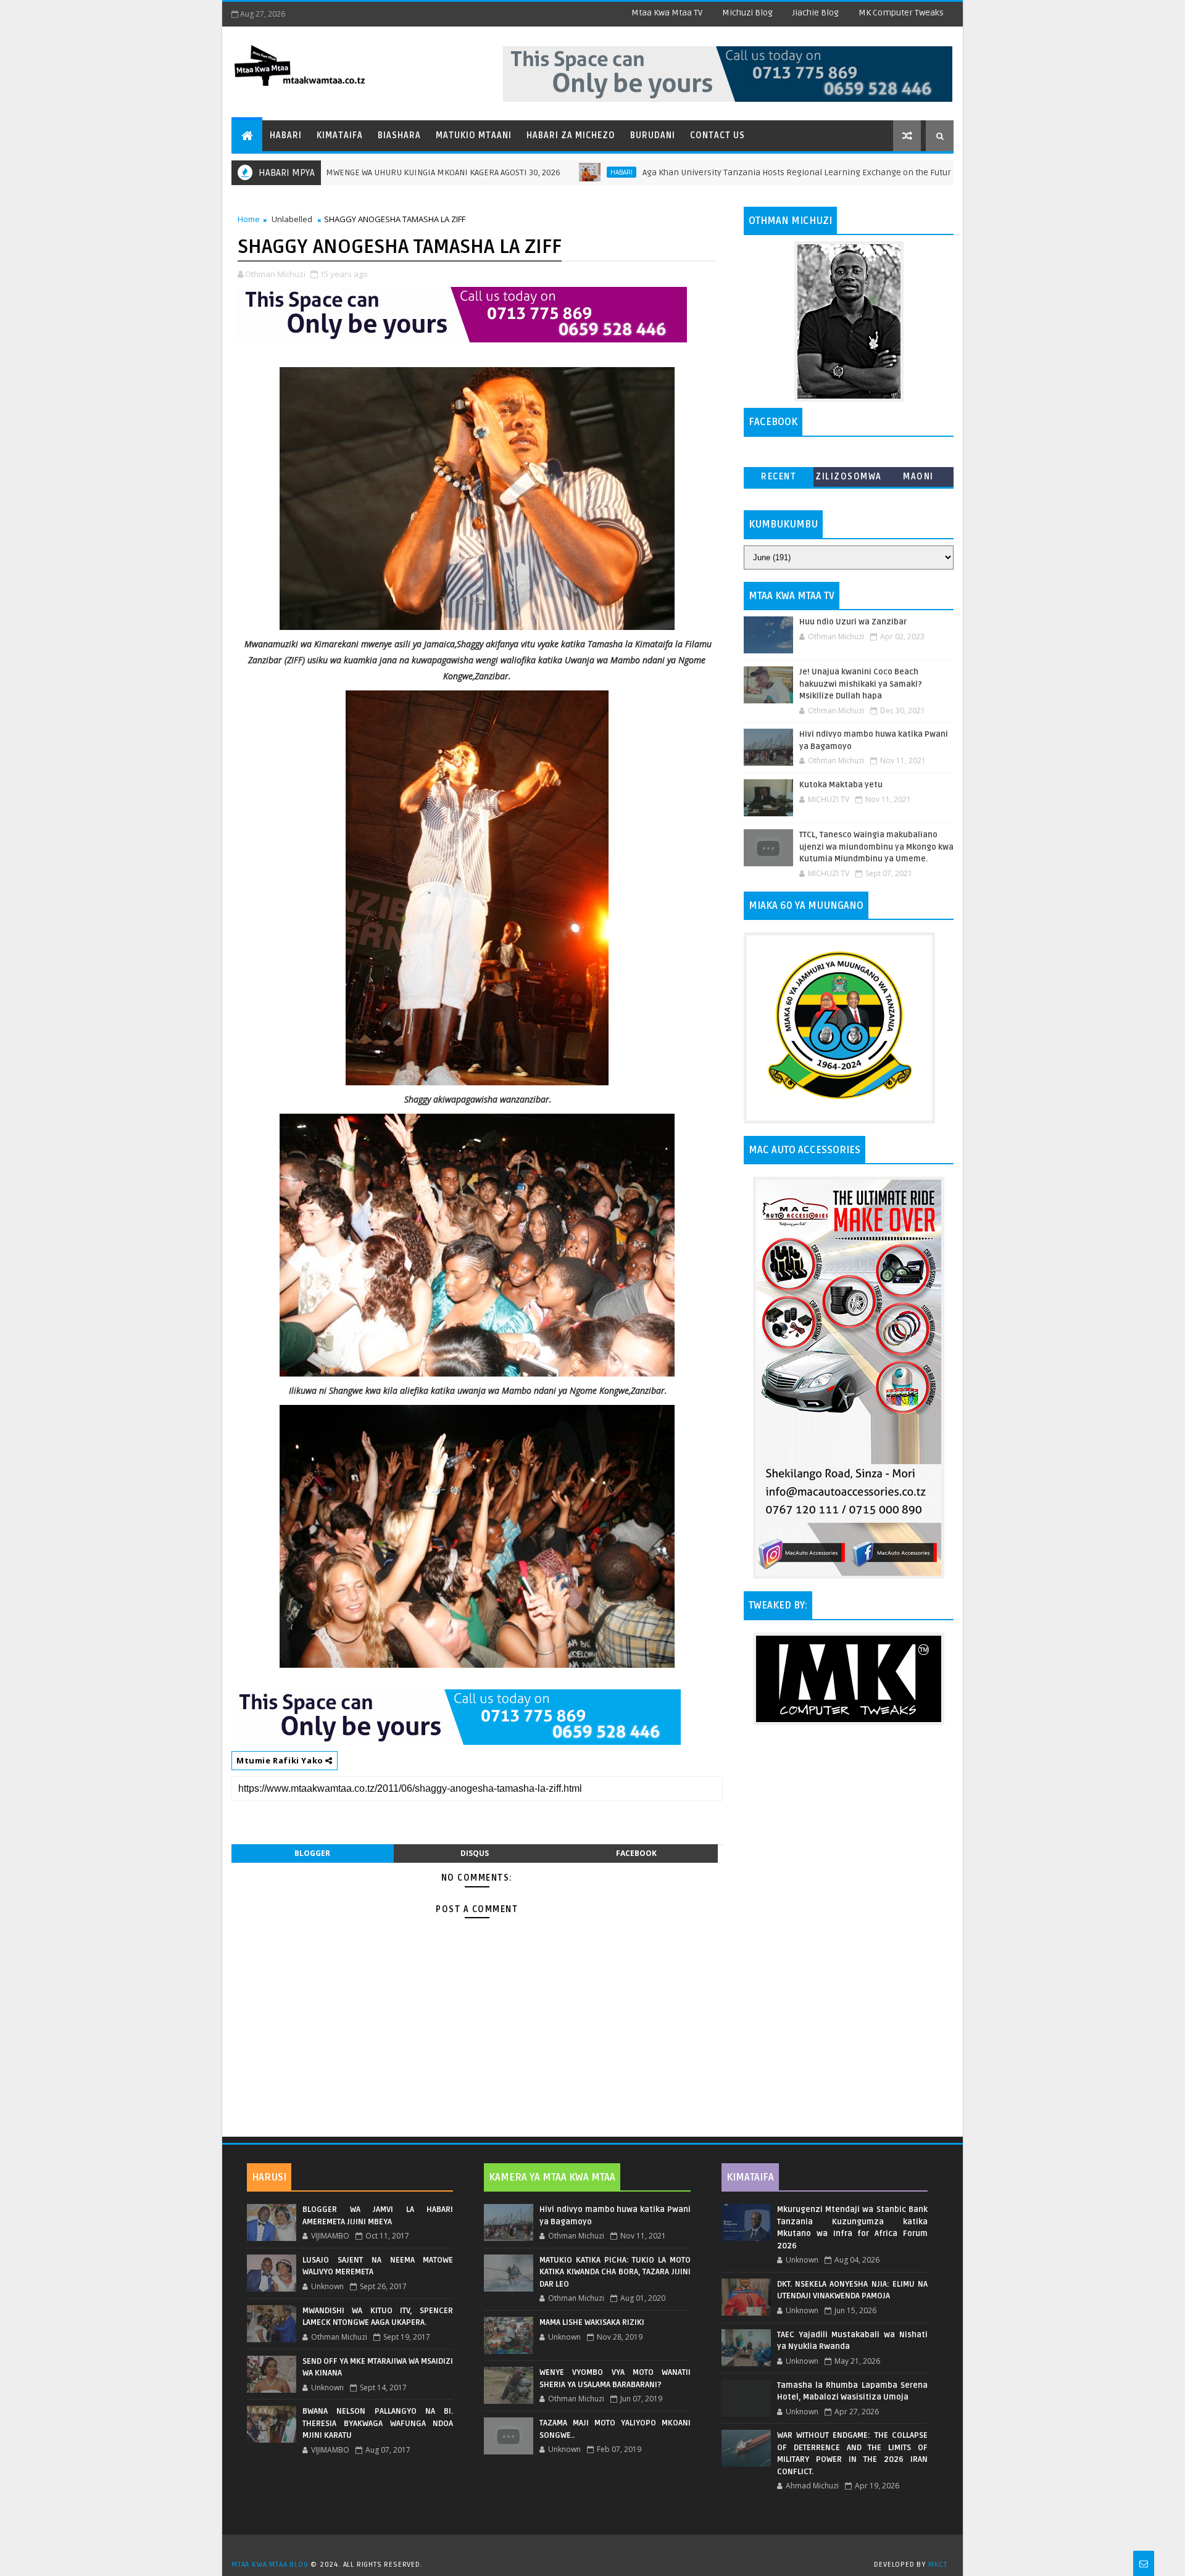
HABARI (526, 172)
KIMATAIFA (750, 2177)
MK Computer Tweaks (901, 13)
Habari (286, 135)
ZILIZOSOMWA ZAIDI (849, 479)
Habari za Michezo (571, 135)
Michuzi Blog (747, 13)
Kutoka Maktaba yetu (841, 785)
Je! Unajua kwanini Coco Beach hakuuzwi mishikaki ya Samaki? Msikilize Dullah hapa (861, 684)
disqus (475, 1853)
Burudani (653, 135)
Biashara (399, 135)
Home (249, 219)
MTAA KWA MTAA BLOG (270, 2565)
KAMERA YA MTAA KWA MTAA (552, 2177)
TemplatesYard (597, 2549)
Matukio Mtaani (474, 135)
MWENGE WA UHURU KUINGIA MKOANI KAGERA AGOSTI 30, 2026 (348, 172)
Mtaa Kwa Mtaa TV (667, 13)
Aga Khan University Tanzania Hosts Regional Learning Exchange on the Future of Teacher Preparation (751, 172)
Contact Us (717, 135)
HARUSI (269, 2177)
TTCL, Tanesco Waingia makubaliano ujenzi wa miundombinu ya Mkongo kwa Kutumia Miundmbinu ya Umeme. (876, 847)
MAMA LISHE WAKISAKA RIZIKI (592, 2322)
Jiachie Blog (816, 13)
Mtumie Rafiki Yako (281, 1760)
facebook (636, 1853)
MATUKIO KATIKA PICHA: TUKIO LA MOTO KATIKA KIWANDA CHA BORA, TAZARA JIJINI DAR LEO (615, 2272)
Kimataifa (340, 135)
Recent (779, 477)
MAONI (918, 477)
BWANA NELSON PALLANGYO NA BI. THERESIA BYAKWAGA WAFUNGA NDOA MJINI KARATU (378, 2423)
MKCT (938, 2565)
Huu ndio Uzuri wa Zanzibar (853, 622)
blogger (312, 1853)
